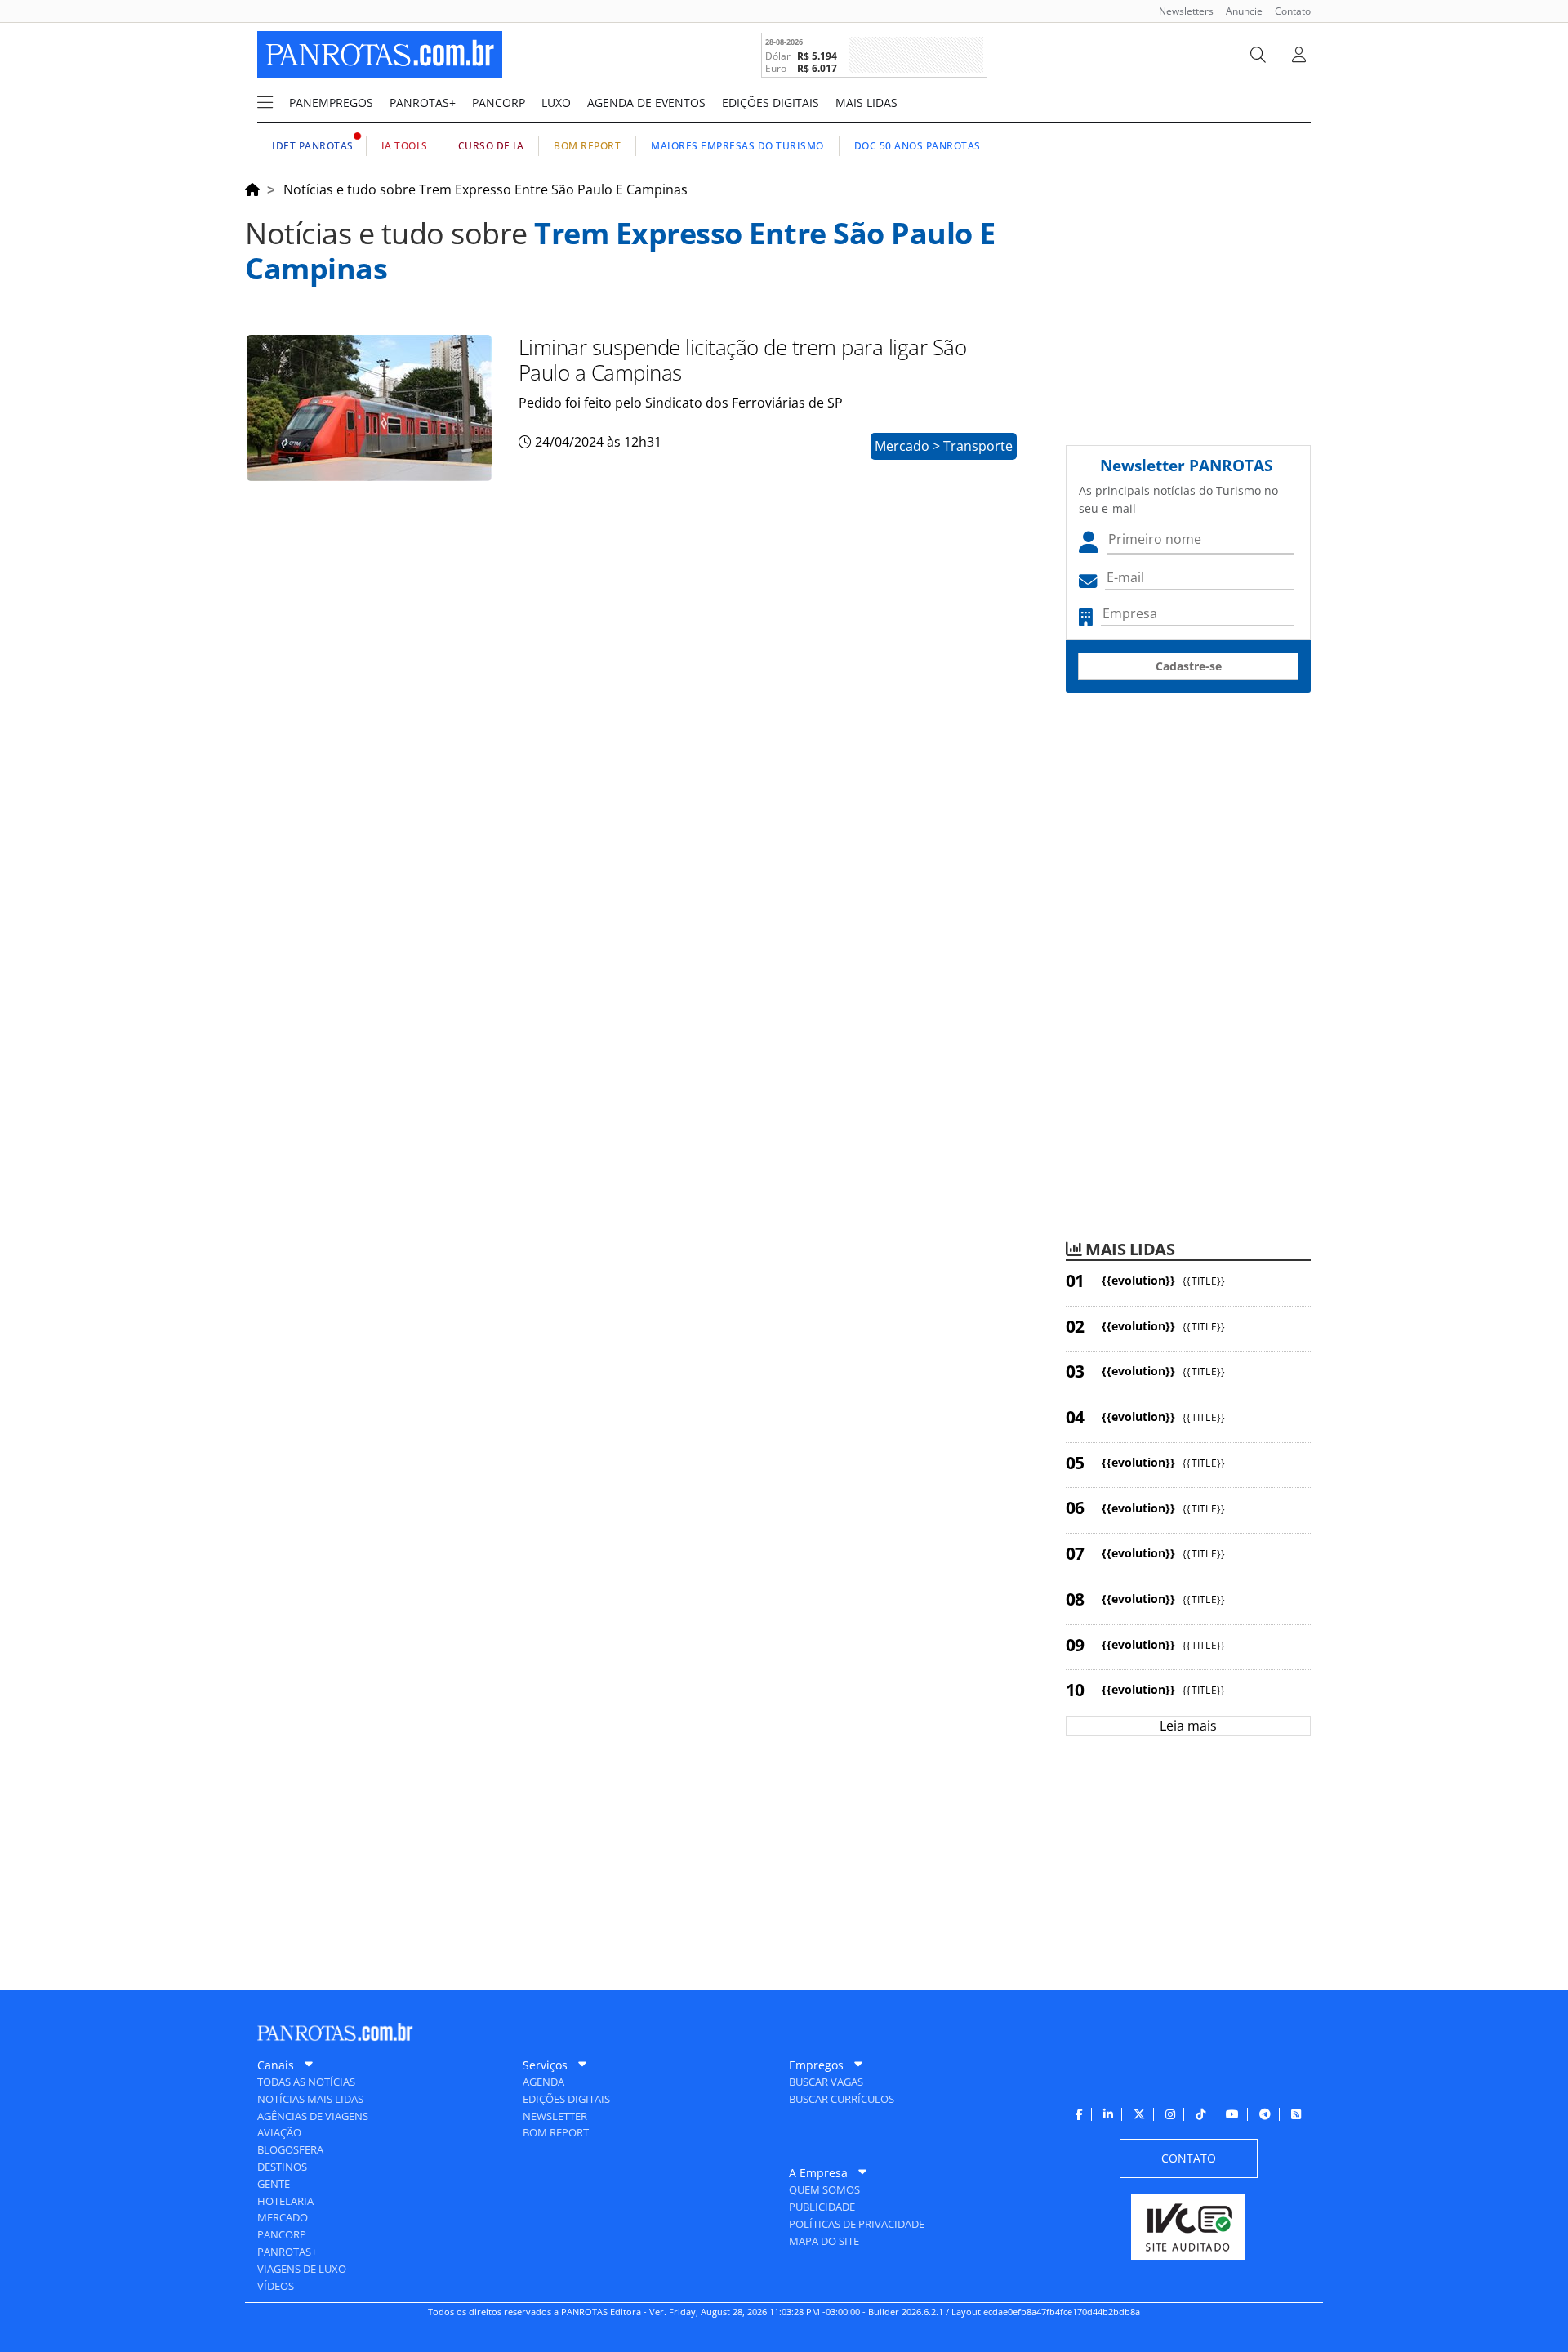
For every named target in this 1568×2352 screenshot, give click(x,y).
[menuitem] (1180, 11)
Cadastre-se (1189, 666)
